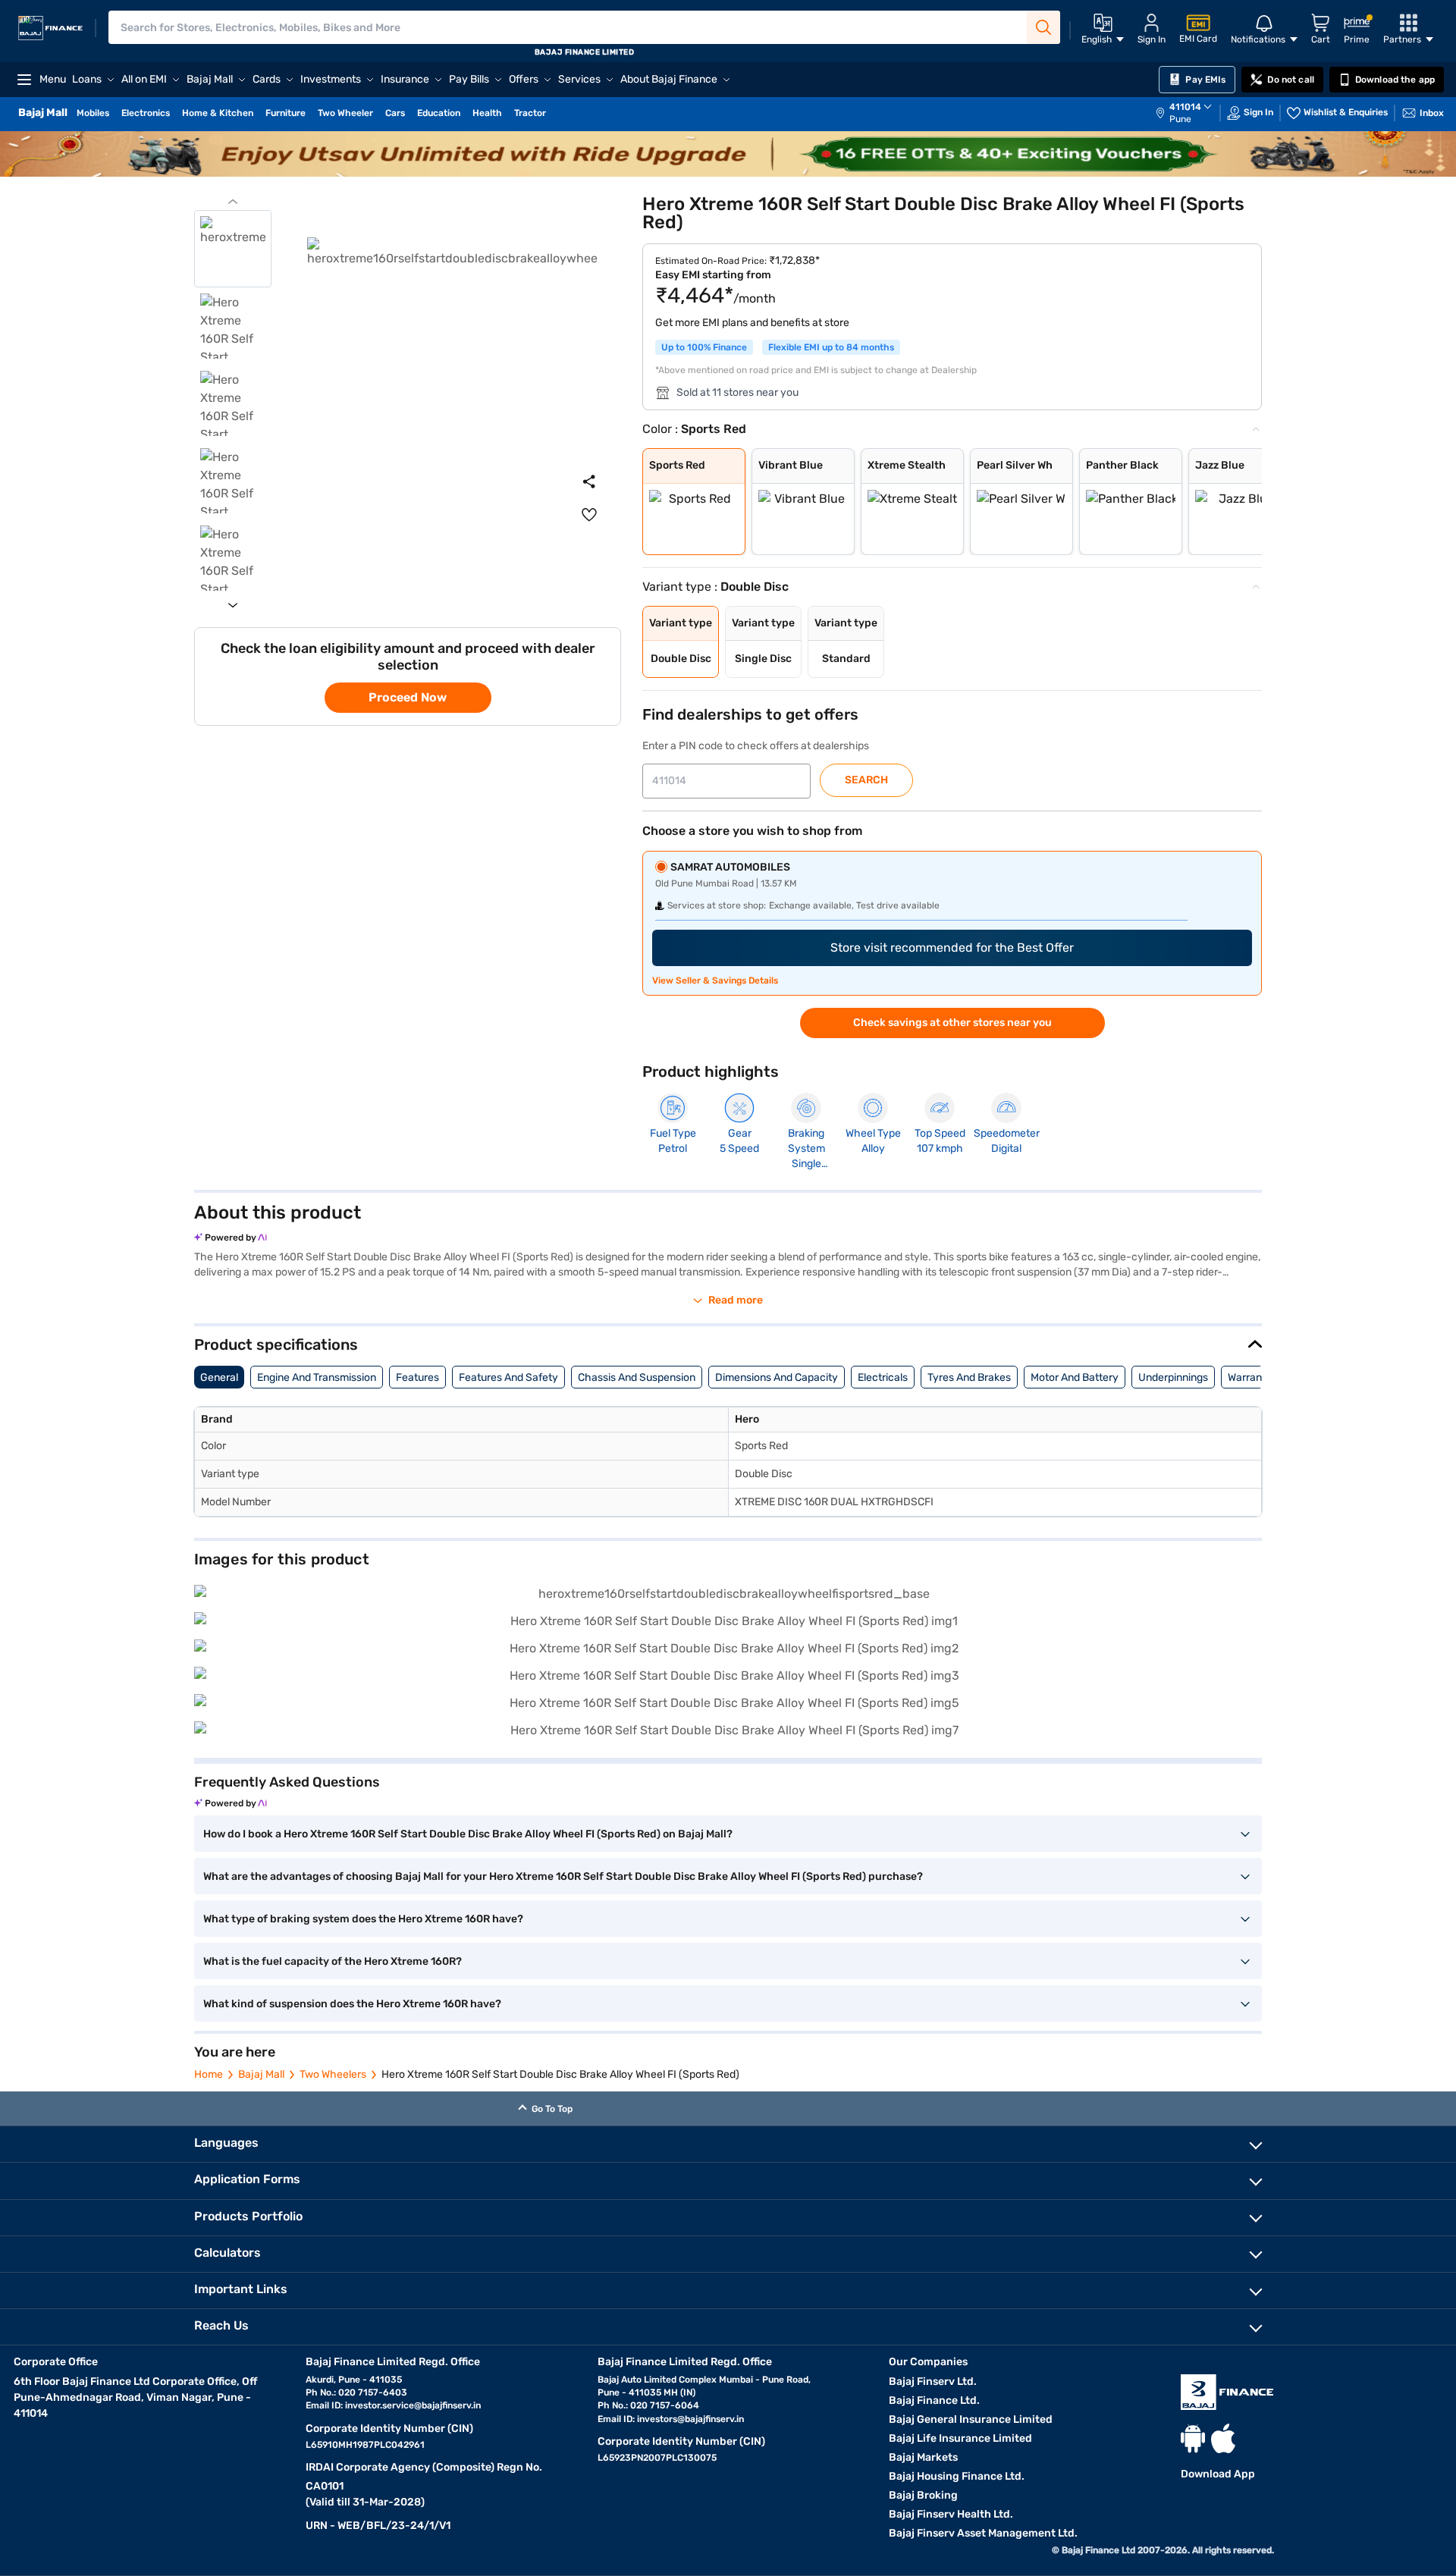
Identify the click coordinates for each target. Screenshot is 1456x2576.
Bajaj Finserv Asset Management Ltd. (983, 2533)
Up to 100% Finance (704, 347)
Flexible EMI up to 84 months (831, 347)
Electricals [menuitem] (883, 1377)
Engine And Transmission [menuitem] (317, 1377)
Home (209, 2074)
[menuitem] (1191, 113)
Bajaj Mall (261, 2074)
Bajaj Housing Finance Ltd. (957, 2476)
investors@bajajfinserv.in (690, 2419)
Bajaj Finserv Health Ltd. (951, 2514)
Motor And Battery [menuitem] (1075, 1377)
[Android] (1193, 2438)
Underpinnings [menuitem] (1173, 1377)
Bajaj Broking (923, 2495)
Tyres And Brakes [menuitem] (969, 1377)
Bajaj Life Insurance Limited (960, 2438)
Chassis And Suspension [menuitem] (637, 1377)
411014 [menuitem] (1185, 107)
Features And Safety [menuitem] (508, 1377)
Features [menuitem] (417, 1377)
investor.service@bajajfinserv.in (413, 2405)
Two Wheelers (333, 2074)
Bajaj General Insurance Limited (971, 2419)
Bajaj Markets (923, 2457)
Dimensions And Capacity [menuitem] (777, 1377)
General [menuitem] (219, 1377)
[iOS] (1223, 2438)
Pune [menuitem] (1180, 119)
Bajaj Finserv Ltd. (933, 2381)
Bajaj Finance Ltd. (934, 2400)
